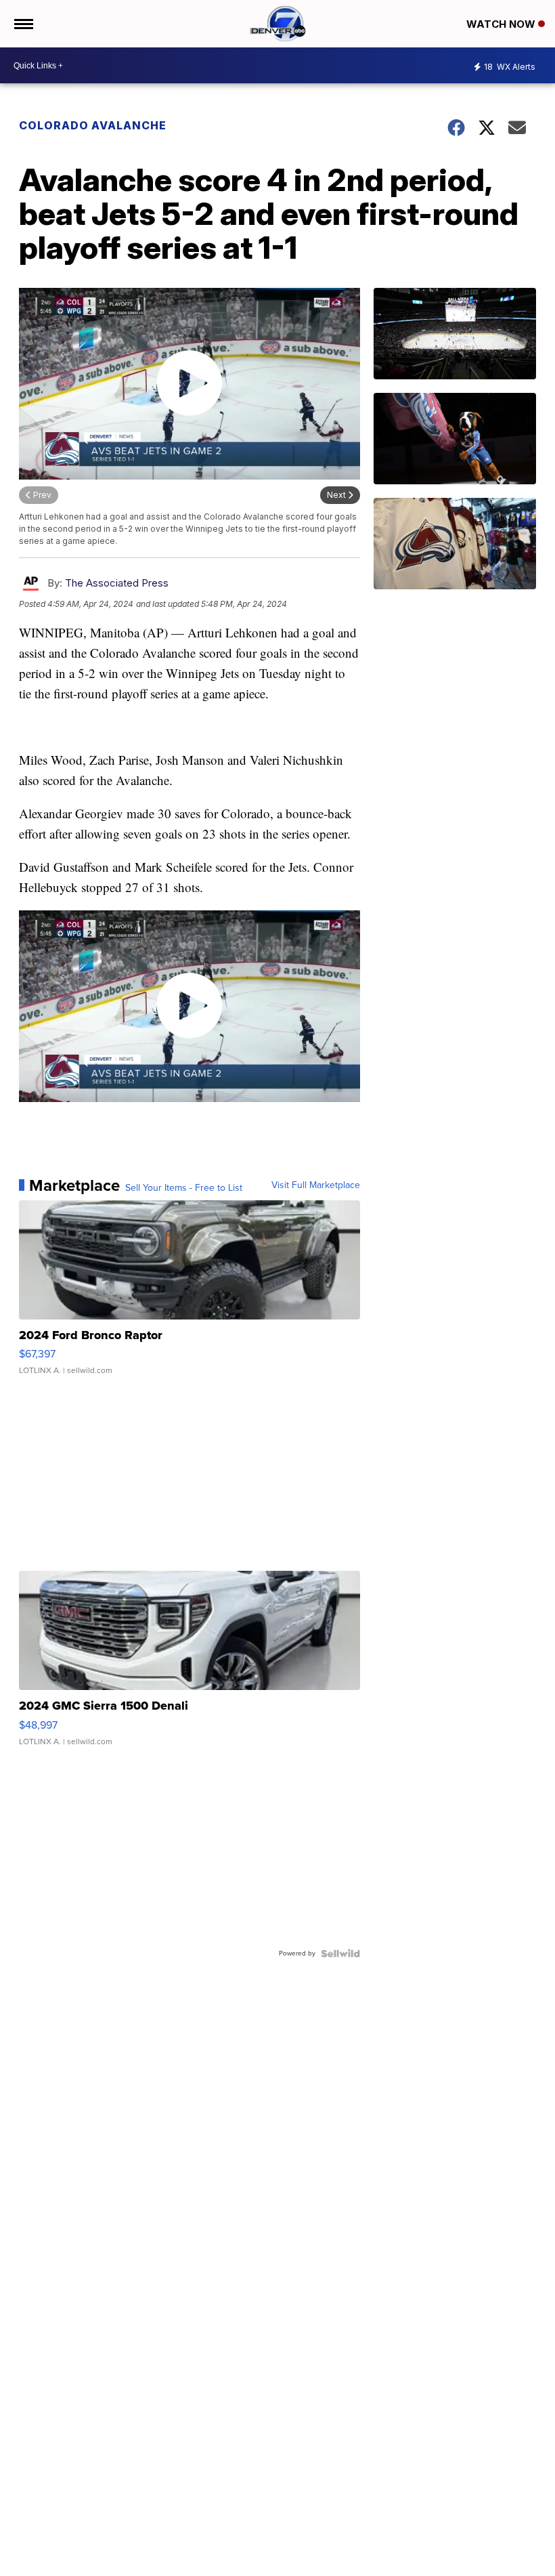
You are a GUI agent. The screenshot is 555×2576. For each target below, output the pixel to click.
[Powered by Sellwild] (340, 1954)
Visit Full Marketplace (316, 1185)
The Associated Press (117, 583)
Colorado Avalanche (93, 125)
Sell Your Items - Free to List (184, 1188)
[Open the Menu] (23, 24)
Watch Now (502, 24)
